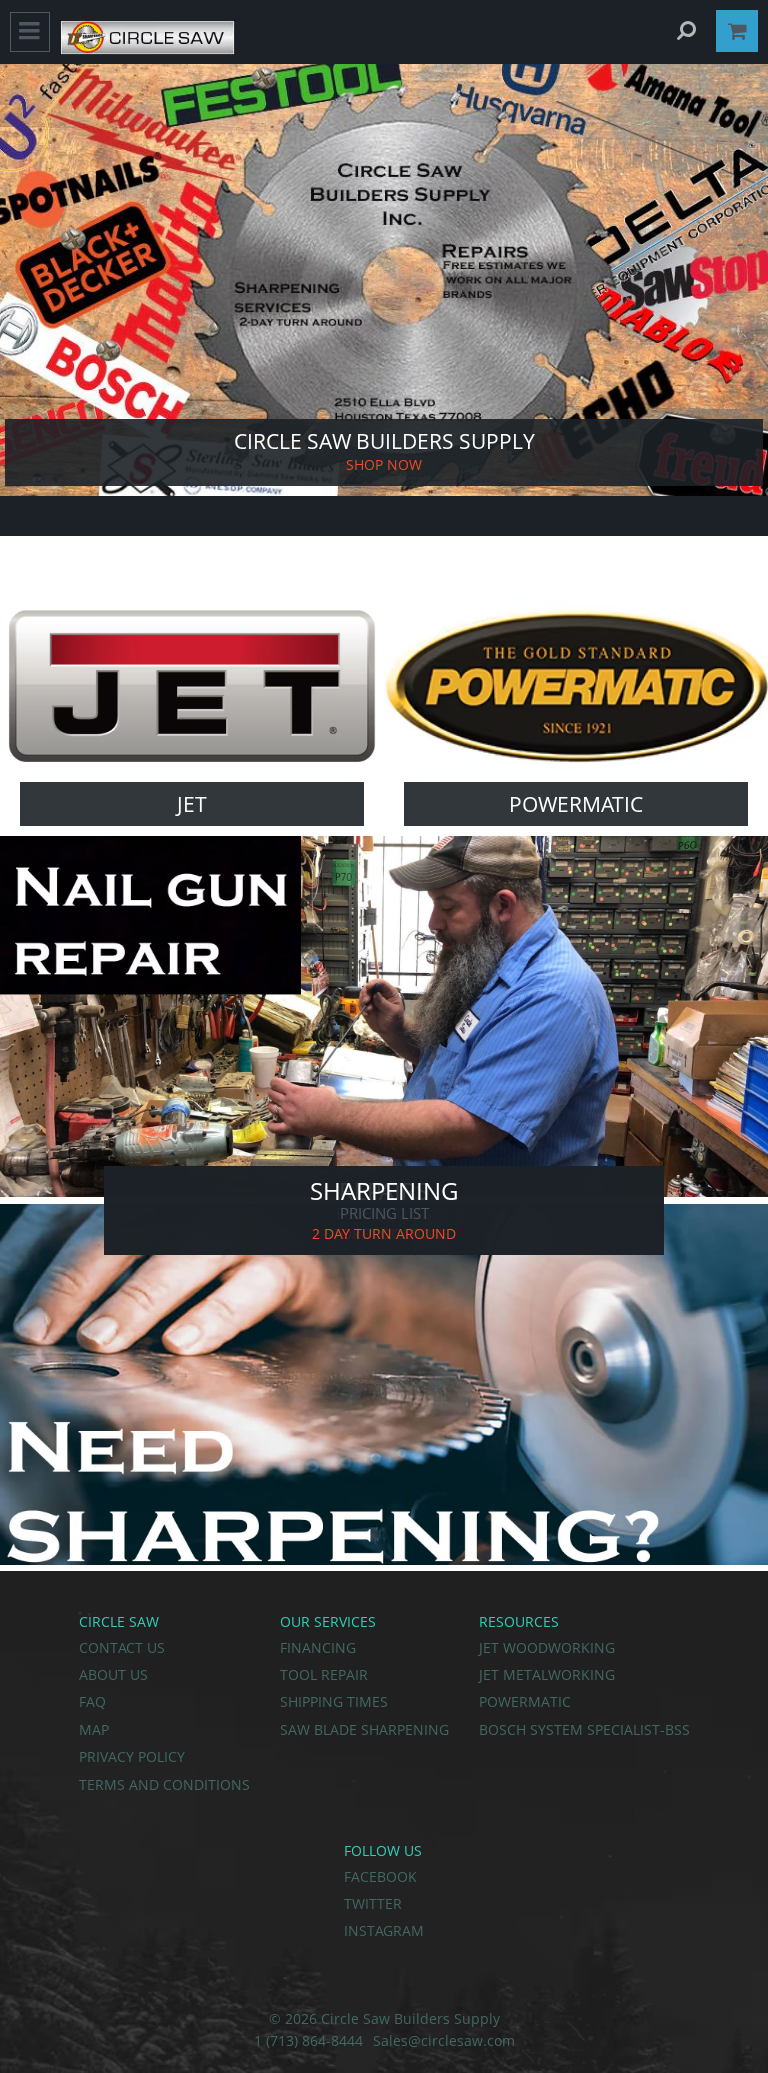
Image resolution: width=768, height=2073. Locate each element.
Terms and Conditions (164, 1784)
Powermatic (525, 1701)
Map (94, 1729)
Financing (318, 1647)
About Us (113, 1674)
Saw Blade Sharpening (364, 1729)
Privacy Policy (132, 1756)
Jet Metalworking (547, 1674)
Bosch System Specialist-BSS (584, 1729)
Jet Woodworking (547, 1647)
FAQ (92, 1701)
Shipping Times (334, 1701)
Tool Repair (324, 1674)
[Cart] (737, 31)
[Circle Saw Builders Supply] (147, 49)
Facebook (380, 1876)
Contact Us (122, 1647)
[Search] (686, 30)
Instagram (384, 1930)
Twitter (373, 1903)
